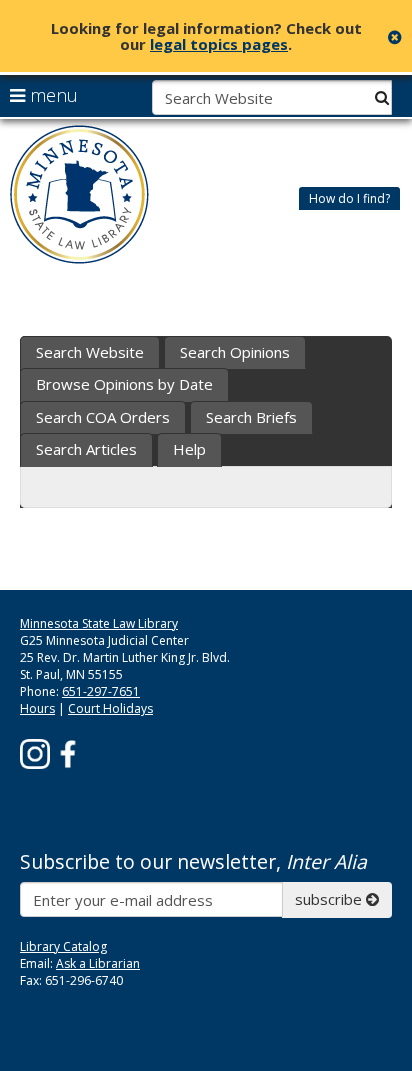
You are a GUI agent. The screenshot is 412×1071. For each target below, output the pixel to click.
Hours (37, 708)
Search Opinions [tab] (235, 352)
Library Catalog (63, 946)
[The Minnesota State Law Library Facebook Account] (68, 752)
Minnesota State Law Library (99, 623)
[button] (349, 197)
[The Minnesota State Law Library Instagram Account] (35, 752)
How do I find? (349, 198)
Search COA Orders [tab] (103, 417)
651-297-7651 (101, 691)
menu (51, 95)
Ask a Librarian (98, 963)
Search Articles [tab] (86, 449)
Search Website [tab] (90, 352)
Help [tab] (189, 449)
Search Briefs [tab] (251, 417)
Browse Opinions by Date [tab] (124, 384)
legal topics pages (219, 44)
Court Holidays (110, 708)
